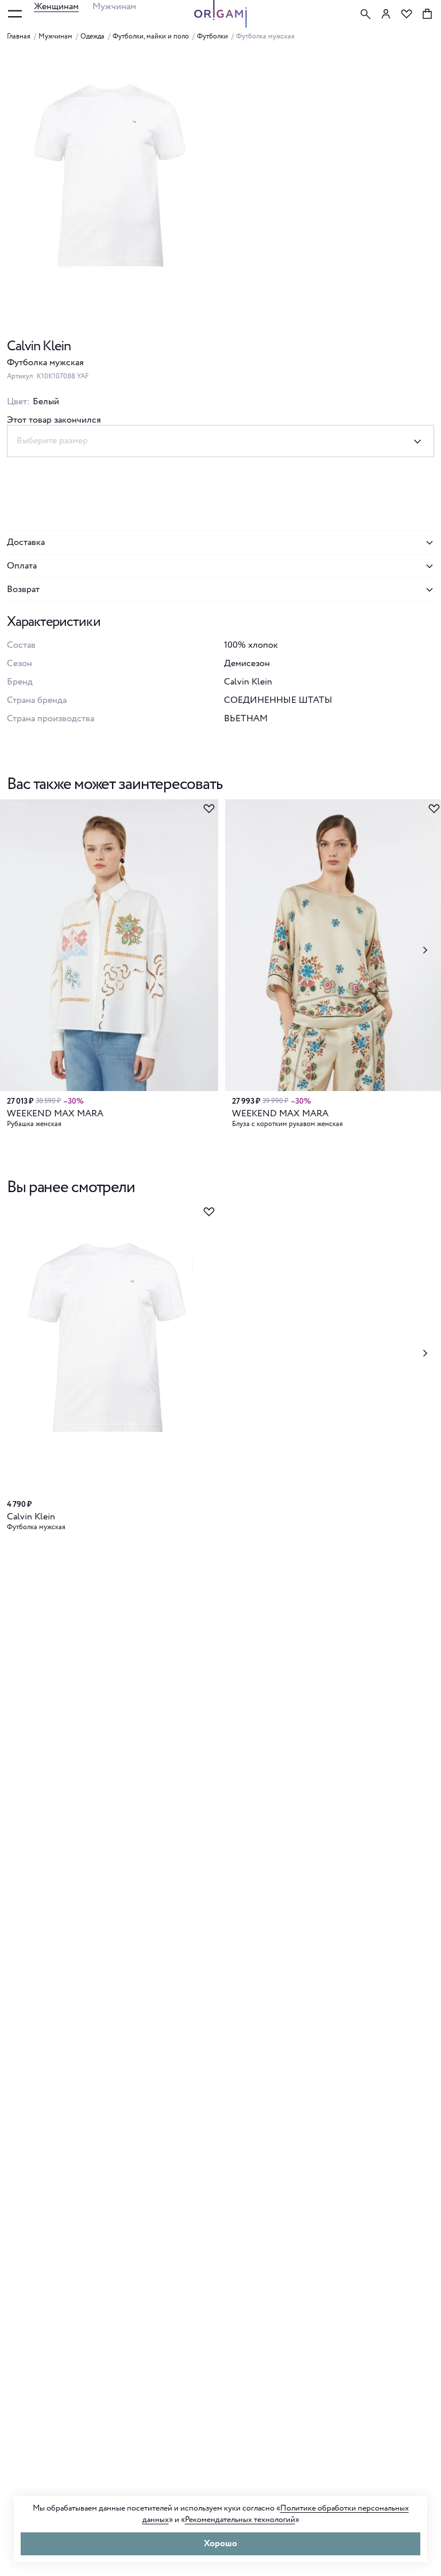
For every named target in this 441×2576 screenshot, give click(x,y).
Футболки (212, 37)
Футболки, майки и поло (151, 37)
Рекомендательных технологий (240, 2520)
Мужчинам (114, 7)
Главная (19, 37)
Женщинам (56, 7)
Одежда (92, 37)
